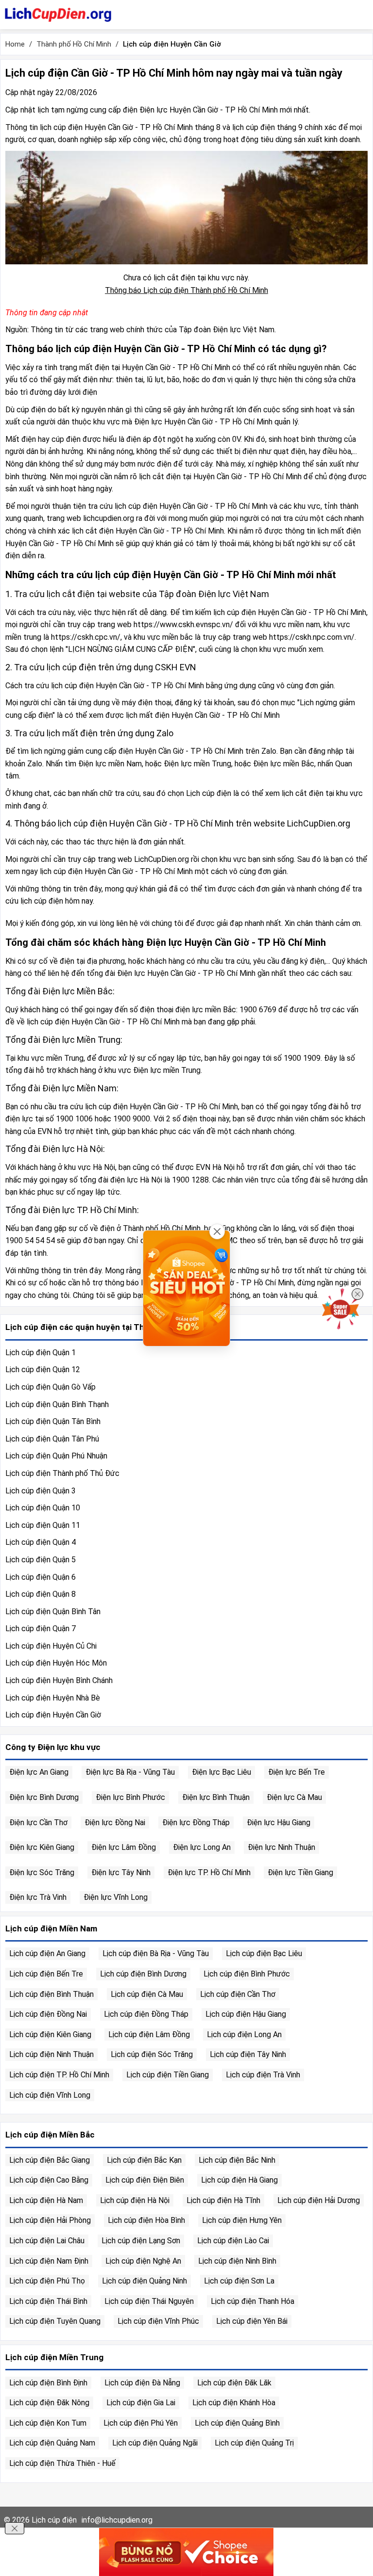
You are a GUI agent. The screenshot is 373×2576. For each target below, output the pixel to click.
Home (15, 44)
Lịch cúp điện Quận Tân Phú (52, 1439)
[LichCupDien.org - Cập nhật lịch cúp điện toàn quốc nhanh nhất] (58, 15)
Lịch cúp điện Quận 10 (43, 1508)
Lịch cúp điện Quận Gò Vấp (51, 1387)
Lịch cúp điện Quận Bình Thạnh (57, 1404)
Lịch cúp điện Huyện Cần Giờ (53, 1715)
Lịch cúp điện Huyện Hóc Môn (56, 1663)
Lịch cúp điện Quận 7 (41, 1628)
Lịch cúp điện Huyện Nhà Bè (53, 1698)
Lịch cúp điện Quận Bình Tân (53, 1612)
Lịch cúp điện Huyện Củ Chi (51, 1646)
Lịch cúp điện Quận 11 (43, 1525)
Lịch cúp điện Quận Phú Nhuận (56, 1456)
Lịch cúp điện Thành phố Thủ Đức (62, 1473)
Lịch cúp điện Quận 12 (43, 1369)
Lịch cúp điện (54, 2520)
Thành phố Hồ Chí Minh (74, 44)
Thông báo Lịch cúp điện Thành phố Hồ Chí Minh (186, 290)
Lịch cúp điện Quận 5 (41, 1560)
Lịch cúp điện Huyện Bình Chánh (59, 1680)
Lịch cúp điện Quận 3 (41, 1491)
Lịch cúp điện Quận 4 (41, 1542)
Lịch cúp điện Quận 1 (41, 1353)
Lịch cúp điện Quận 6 (41, 1577)
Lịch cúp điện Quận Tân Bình (53, 1421)
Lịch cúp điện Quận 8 (41, 1594)
